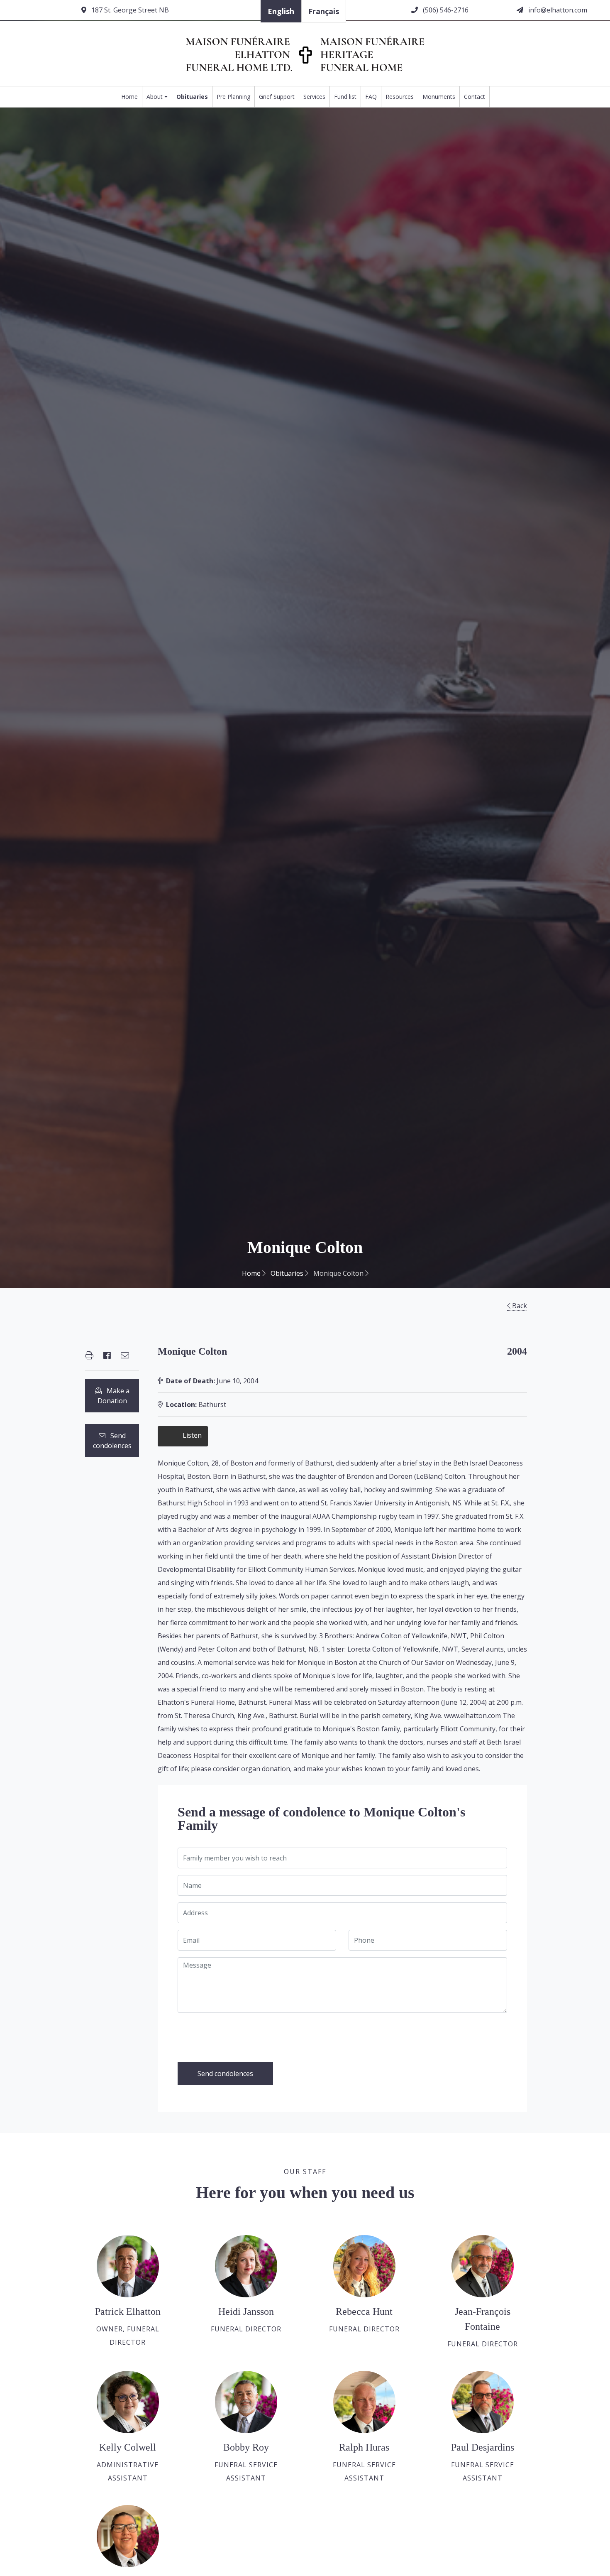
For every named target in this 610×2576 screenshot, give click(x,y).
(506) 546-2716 (445, 10)
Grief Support (277, 97)
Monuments (439, 97)
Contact (475, 97)
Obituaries (192, 97)
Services (314, 97)
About (155, 97)
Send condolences (112, 1441)
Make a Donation (113, 1396)
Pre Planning (233, 97)
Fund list (345, 97)
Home (129, 97)
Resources (400, 97)
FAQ (371, 97)
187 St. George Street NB (129, 10)
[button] (89, 1355)
